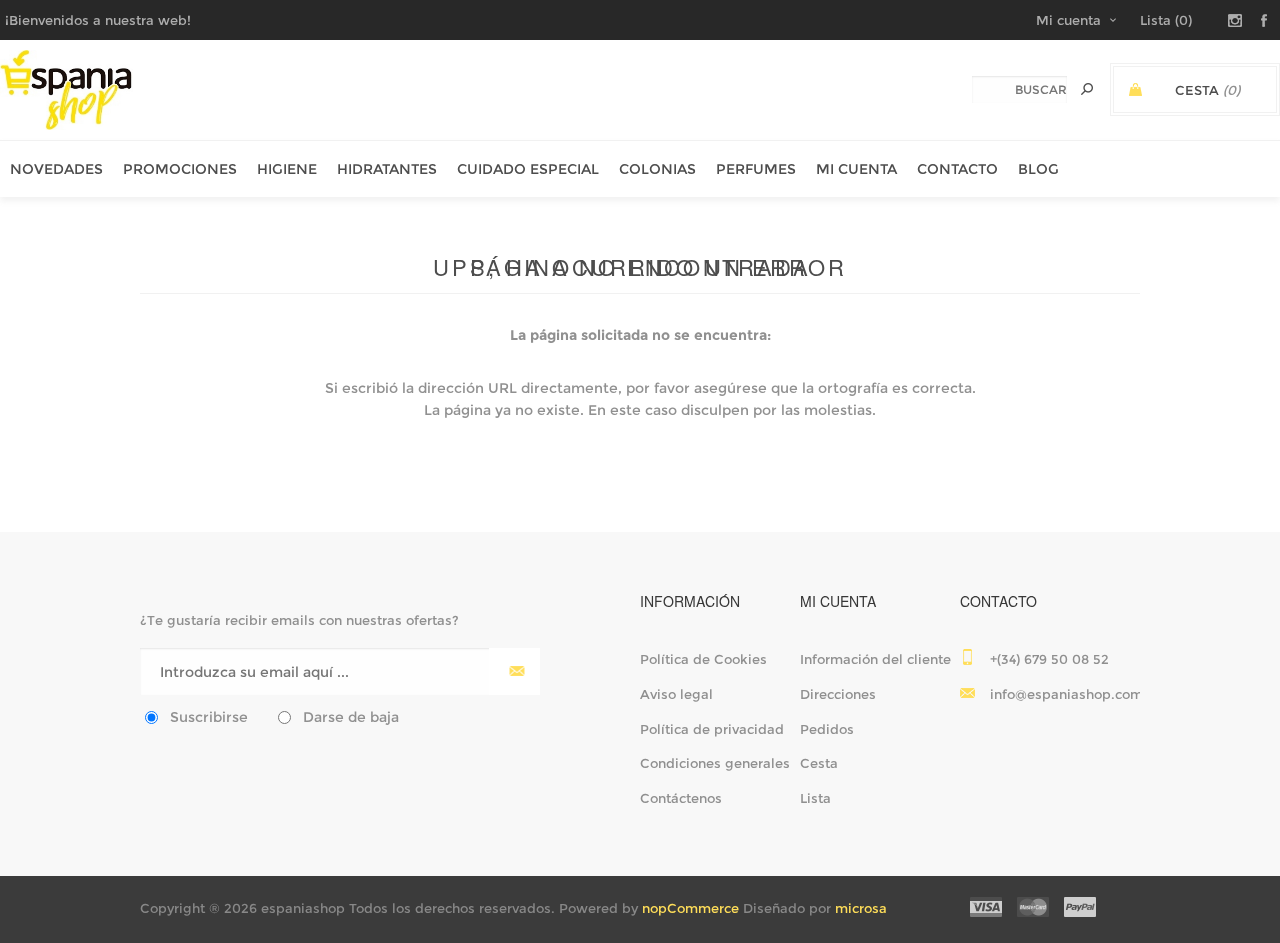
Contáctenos (681, 798)
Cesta (819, 763)
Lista (815, 798)
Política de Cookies (703, 659)
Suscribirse (209, 717)
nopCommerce (690, 908)
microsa (861, 908)
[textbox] (1019, 89)
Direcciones (838, 694)
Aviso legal (676, 694)
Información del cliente (875, 659)
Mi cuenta (1068, 20)
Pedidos (827, 729)
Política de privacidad (712, 729)
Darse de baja (351, 717)
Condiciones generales (715, 763)
